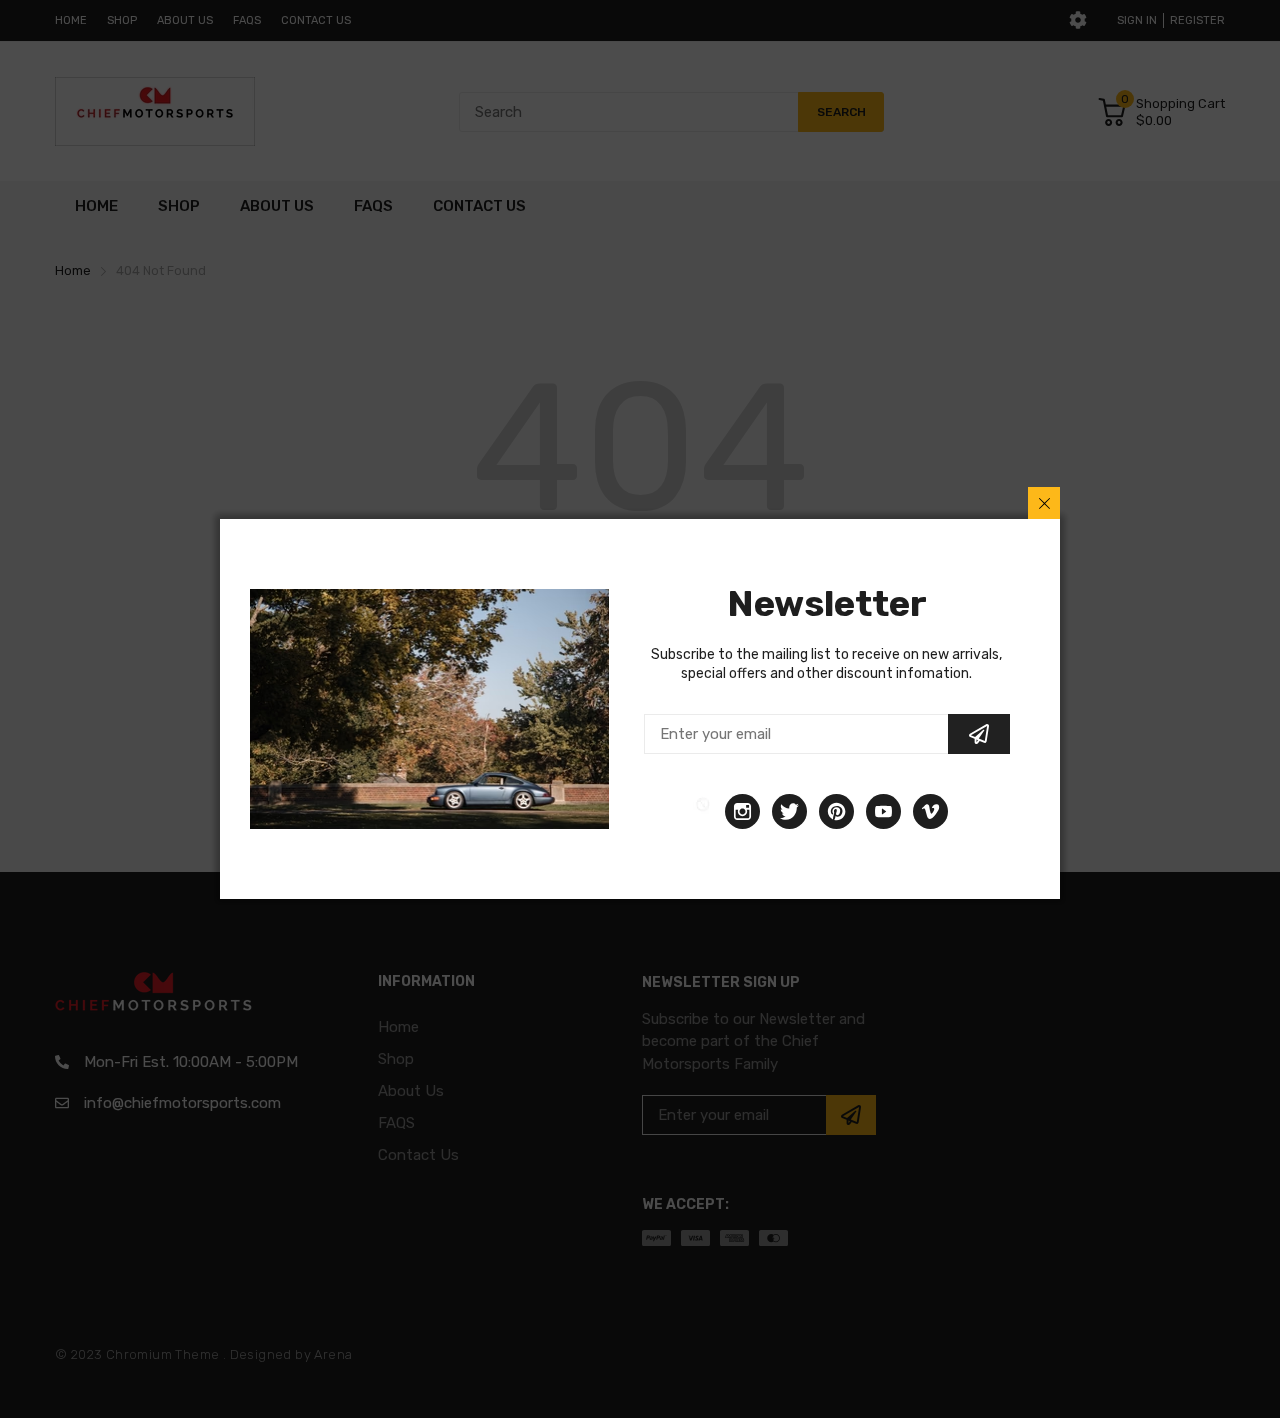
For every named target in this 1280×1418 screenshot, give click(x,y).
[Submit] (979, 734)
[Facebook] (703, 811)
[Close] (1044, 503)
